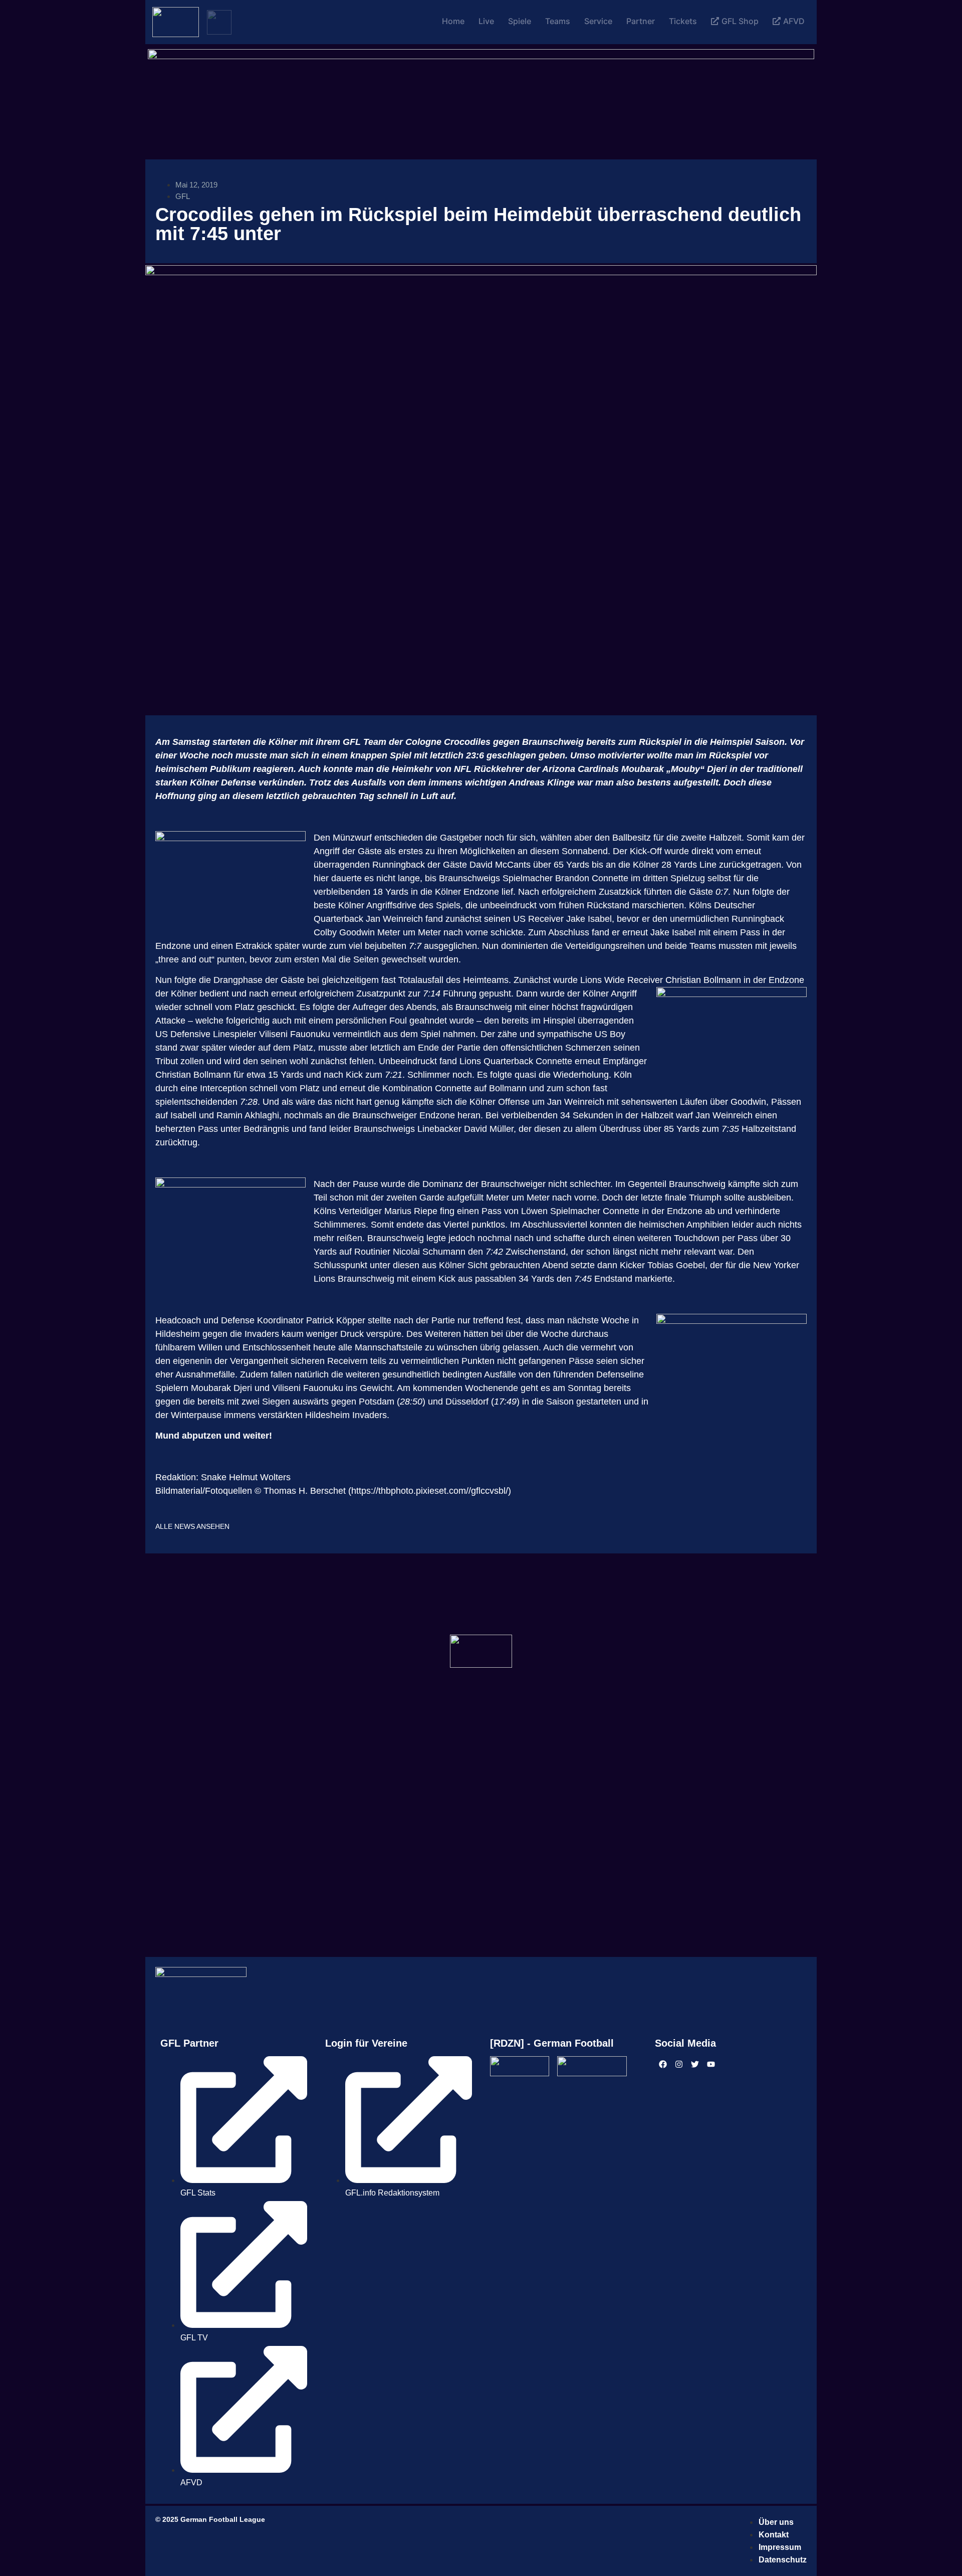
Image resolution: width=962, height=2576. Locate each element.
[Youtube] (711, 2064)
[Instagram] (679, 2064)
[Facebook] (663, 2064)
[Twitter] (695, 2064)
